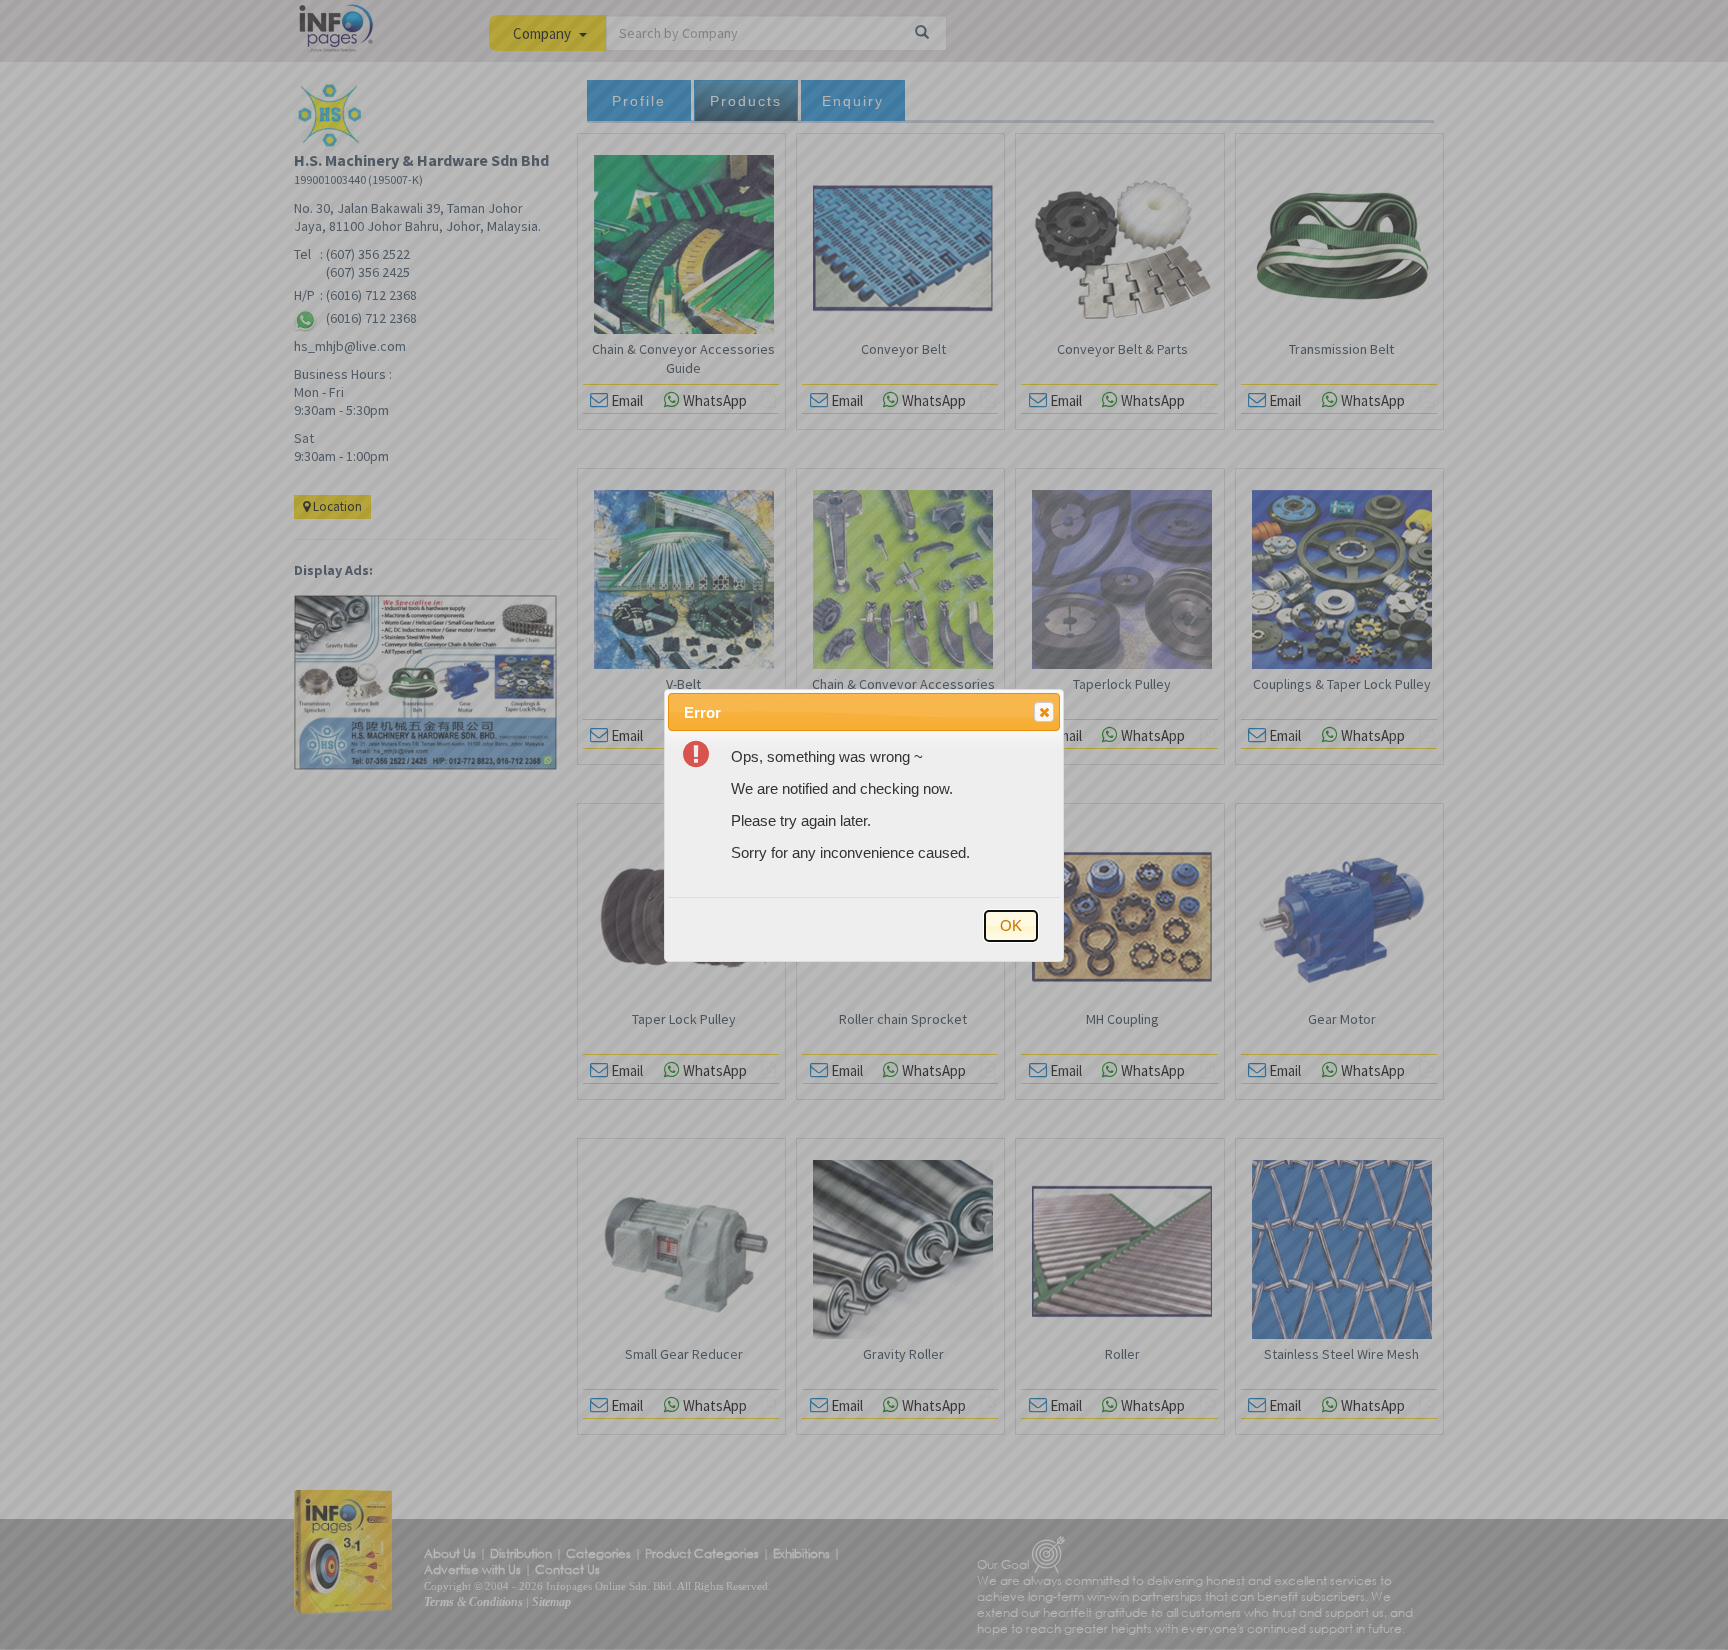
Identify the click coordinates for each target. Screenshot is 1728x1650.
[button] (1044, 712)
